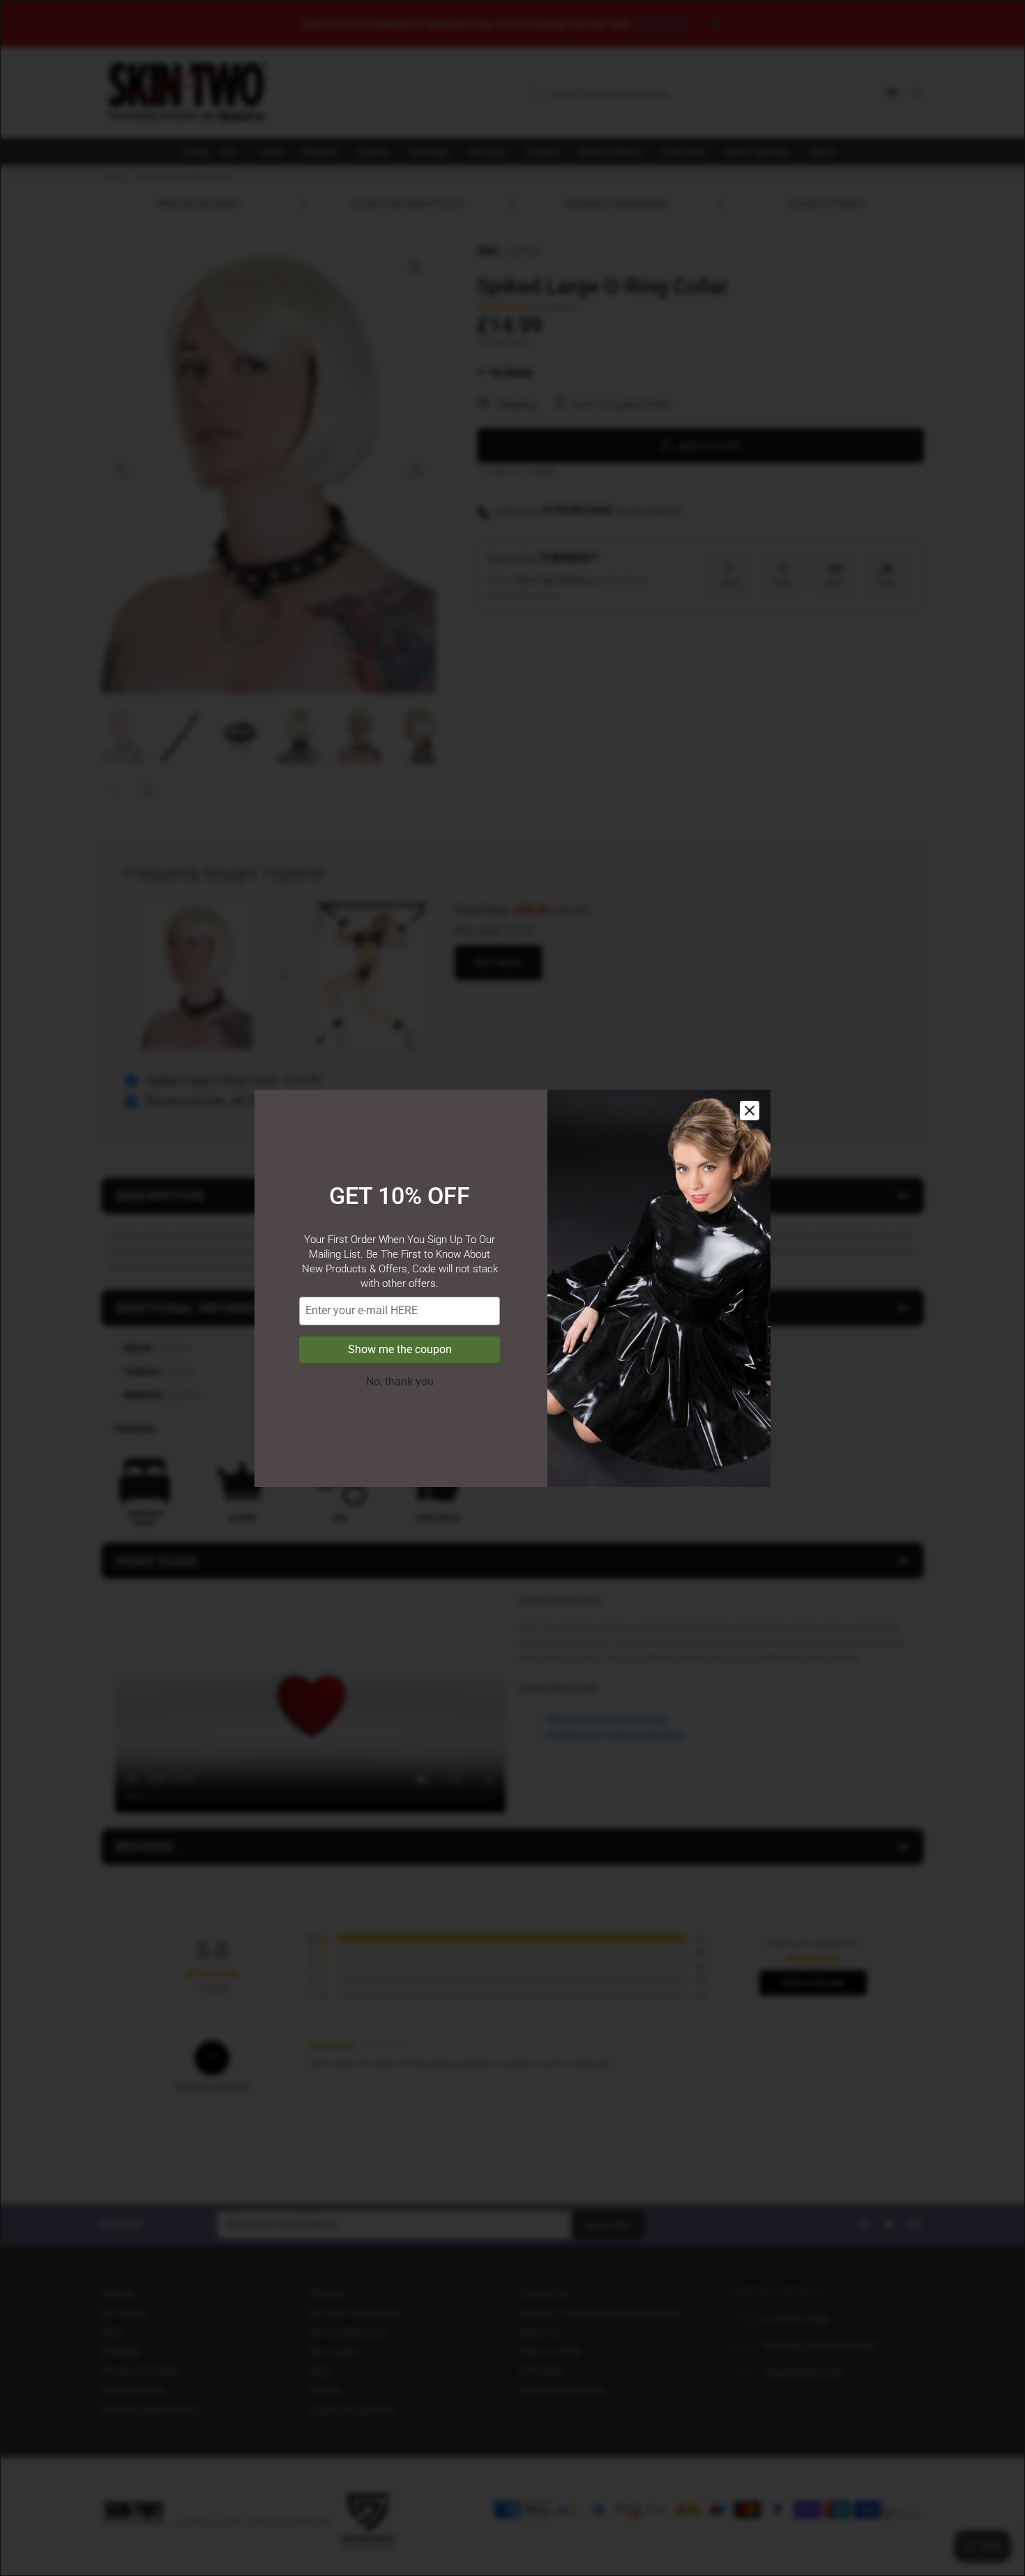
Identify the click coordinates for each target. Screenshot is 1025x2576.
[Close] (750, 1111)
